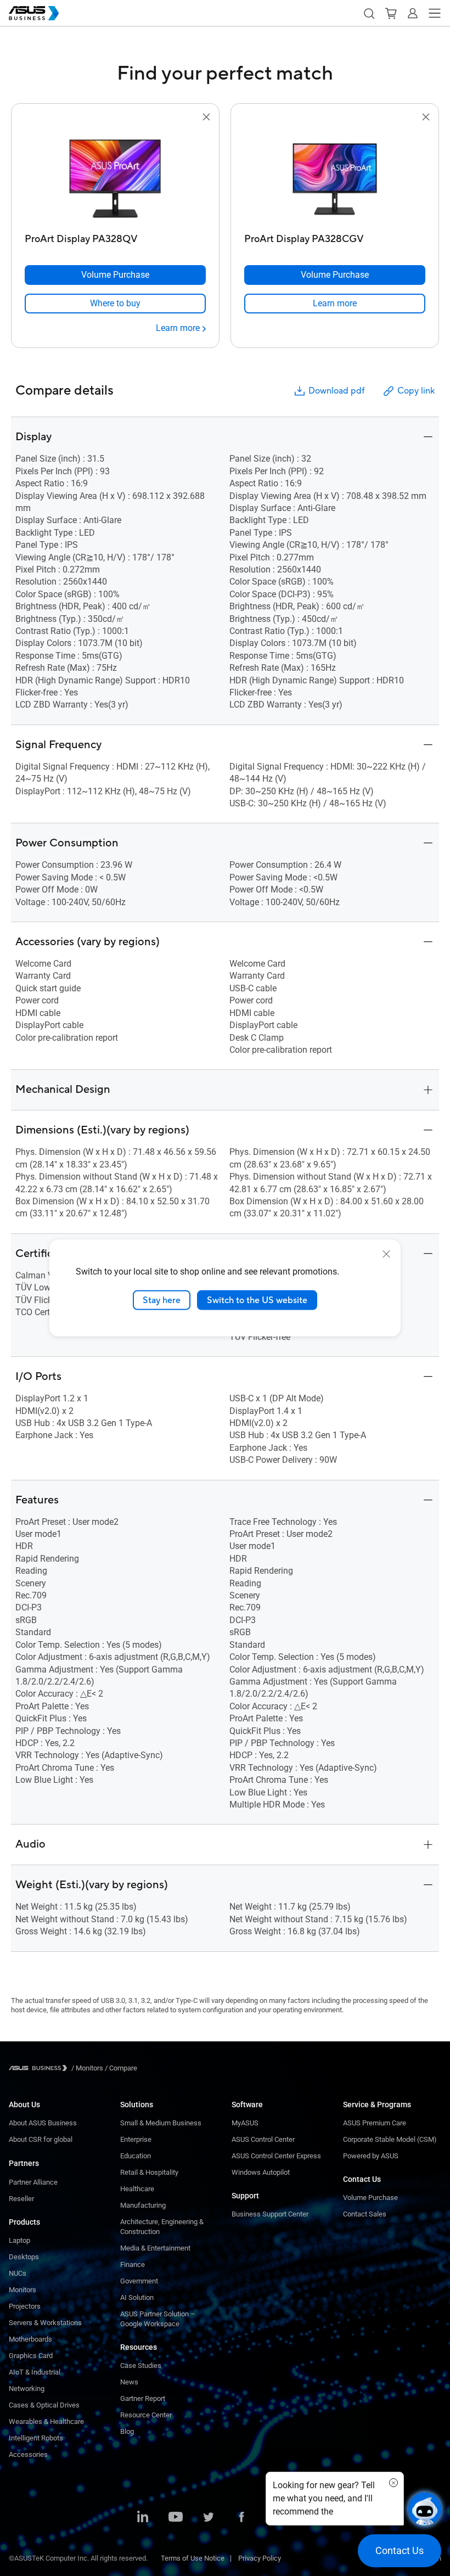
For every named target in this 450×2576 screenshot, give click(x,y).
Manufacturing (143, 2205)
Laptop (19, 2240)
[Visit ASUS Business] (40, 2068)
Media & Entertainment (155, 2248)
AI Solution (137, 2297)
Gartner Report (143, 2398)
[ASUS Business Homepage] (34, 13)
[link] (115, 304)
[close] (386, 1254)
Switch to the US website (257, 1300)
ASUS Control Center (263, 2139)
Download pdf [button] (336, 391)
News (129, 2382)
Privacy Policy (260, 2558)
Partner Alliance (33, 2182)
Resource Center (146, 2415)
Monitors (22, 2290)
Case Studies (141, 2365)
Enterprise (136, 2139)
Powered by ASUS (371, 2156)
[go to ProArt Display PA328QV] (115, 176)
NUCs (18, 2273)
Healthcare (137, 2189)
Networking (27, 2389)
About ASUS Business (43, 2123)
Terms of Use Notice (193, 2558)
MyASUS (245, 2123)
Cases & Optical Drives (44, 2405)
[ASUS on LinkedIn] (143, 2518)
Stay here (162, 1300)
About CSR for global (41, 2139)
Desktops (24, 2257)
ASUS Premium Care (375, 2123)
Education (136, 2156)
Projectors (25, 2306)
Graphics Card (31, 2356)
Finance (133, 2264)
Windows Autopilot (261, 2172)
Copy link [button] (416, 391)
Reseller (21, 2199)
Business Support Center (270, 2214)
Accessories (28, 2454)
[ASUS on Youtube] (176, 2518)
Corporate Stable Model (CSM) (390, 2139)
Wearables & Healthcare (46, 2421)
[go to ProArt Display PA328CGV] (335, 176)
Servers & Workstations (45, 2323)
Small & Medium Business (161, 2123)
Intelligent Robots (36, 2438)
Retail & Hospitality (149, 2172)
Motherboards (30, 2339)
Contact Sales (365, 2214)
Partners (24, 2163)
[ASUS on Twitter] (209, 2518)
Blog (127, 2431)
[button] (369, 13)
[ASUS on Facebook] (241, 2518)
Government (139, 2281)
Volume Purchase (370, 2198)
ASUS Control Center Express (276, 2156)
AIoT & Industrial (35, 2372)
